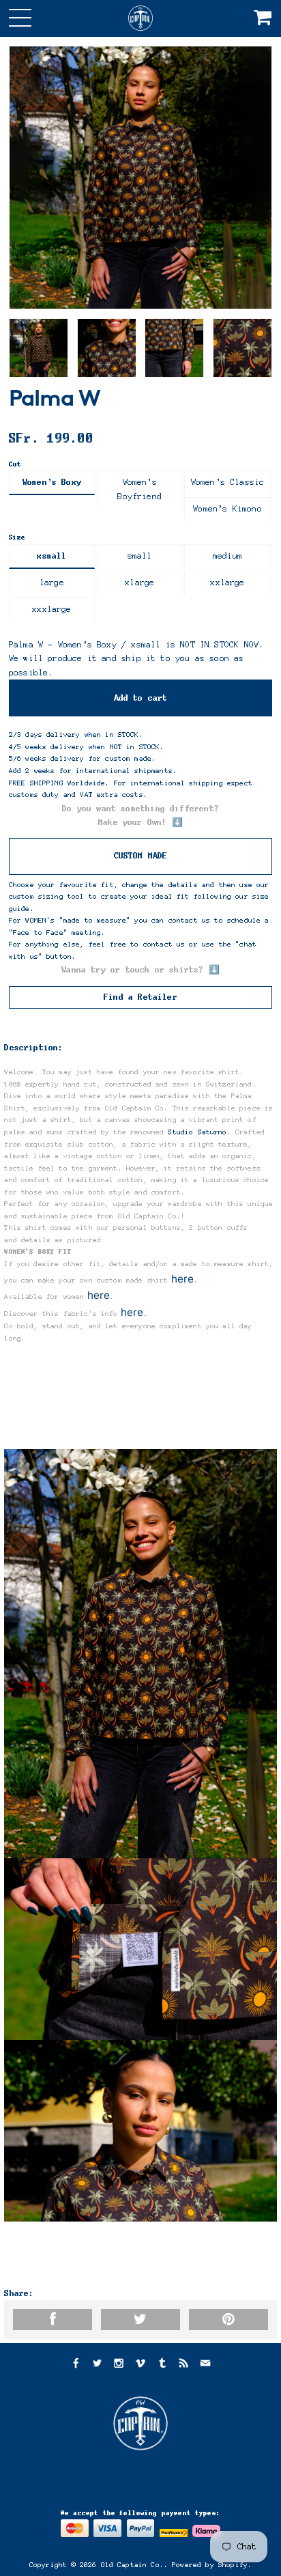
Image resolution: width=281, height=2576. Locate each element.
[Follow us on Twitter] (97, 2365)
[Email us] (205, 2365)
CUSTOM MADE (141, 856)
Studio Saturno (197, 1132)
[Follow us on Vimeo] (140, 2365)
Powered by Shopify (210, 2565)
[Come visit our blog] (162, 2365)
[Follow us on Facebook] (75, 2365)
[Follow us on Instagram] (119, 2365)
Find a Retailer (140, 997)
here (183, 1279)
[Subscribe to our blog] (183, 2365)
